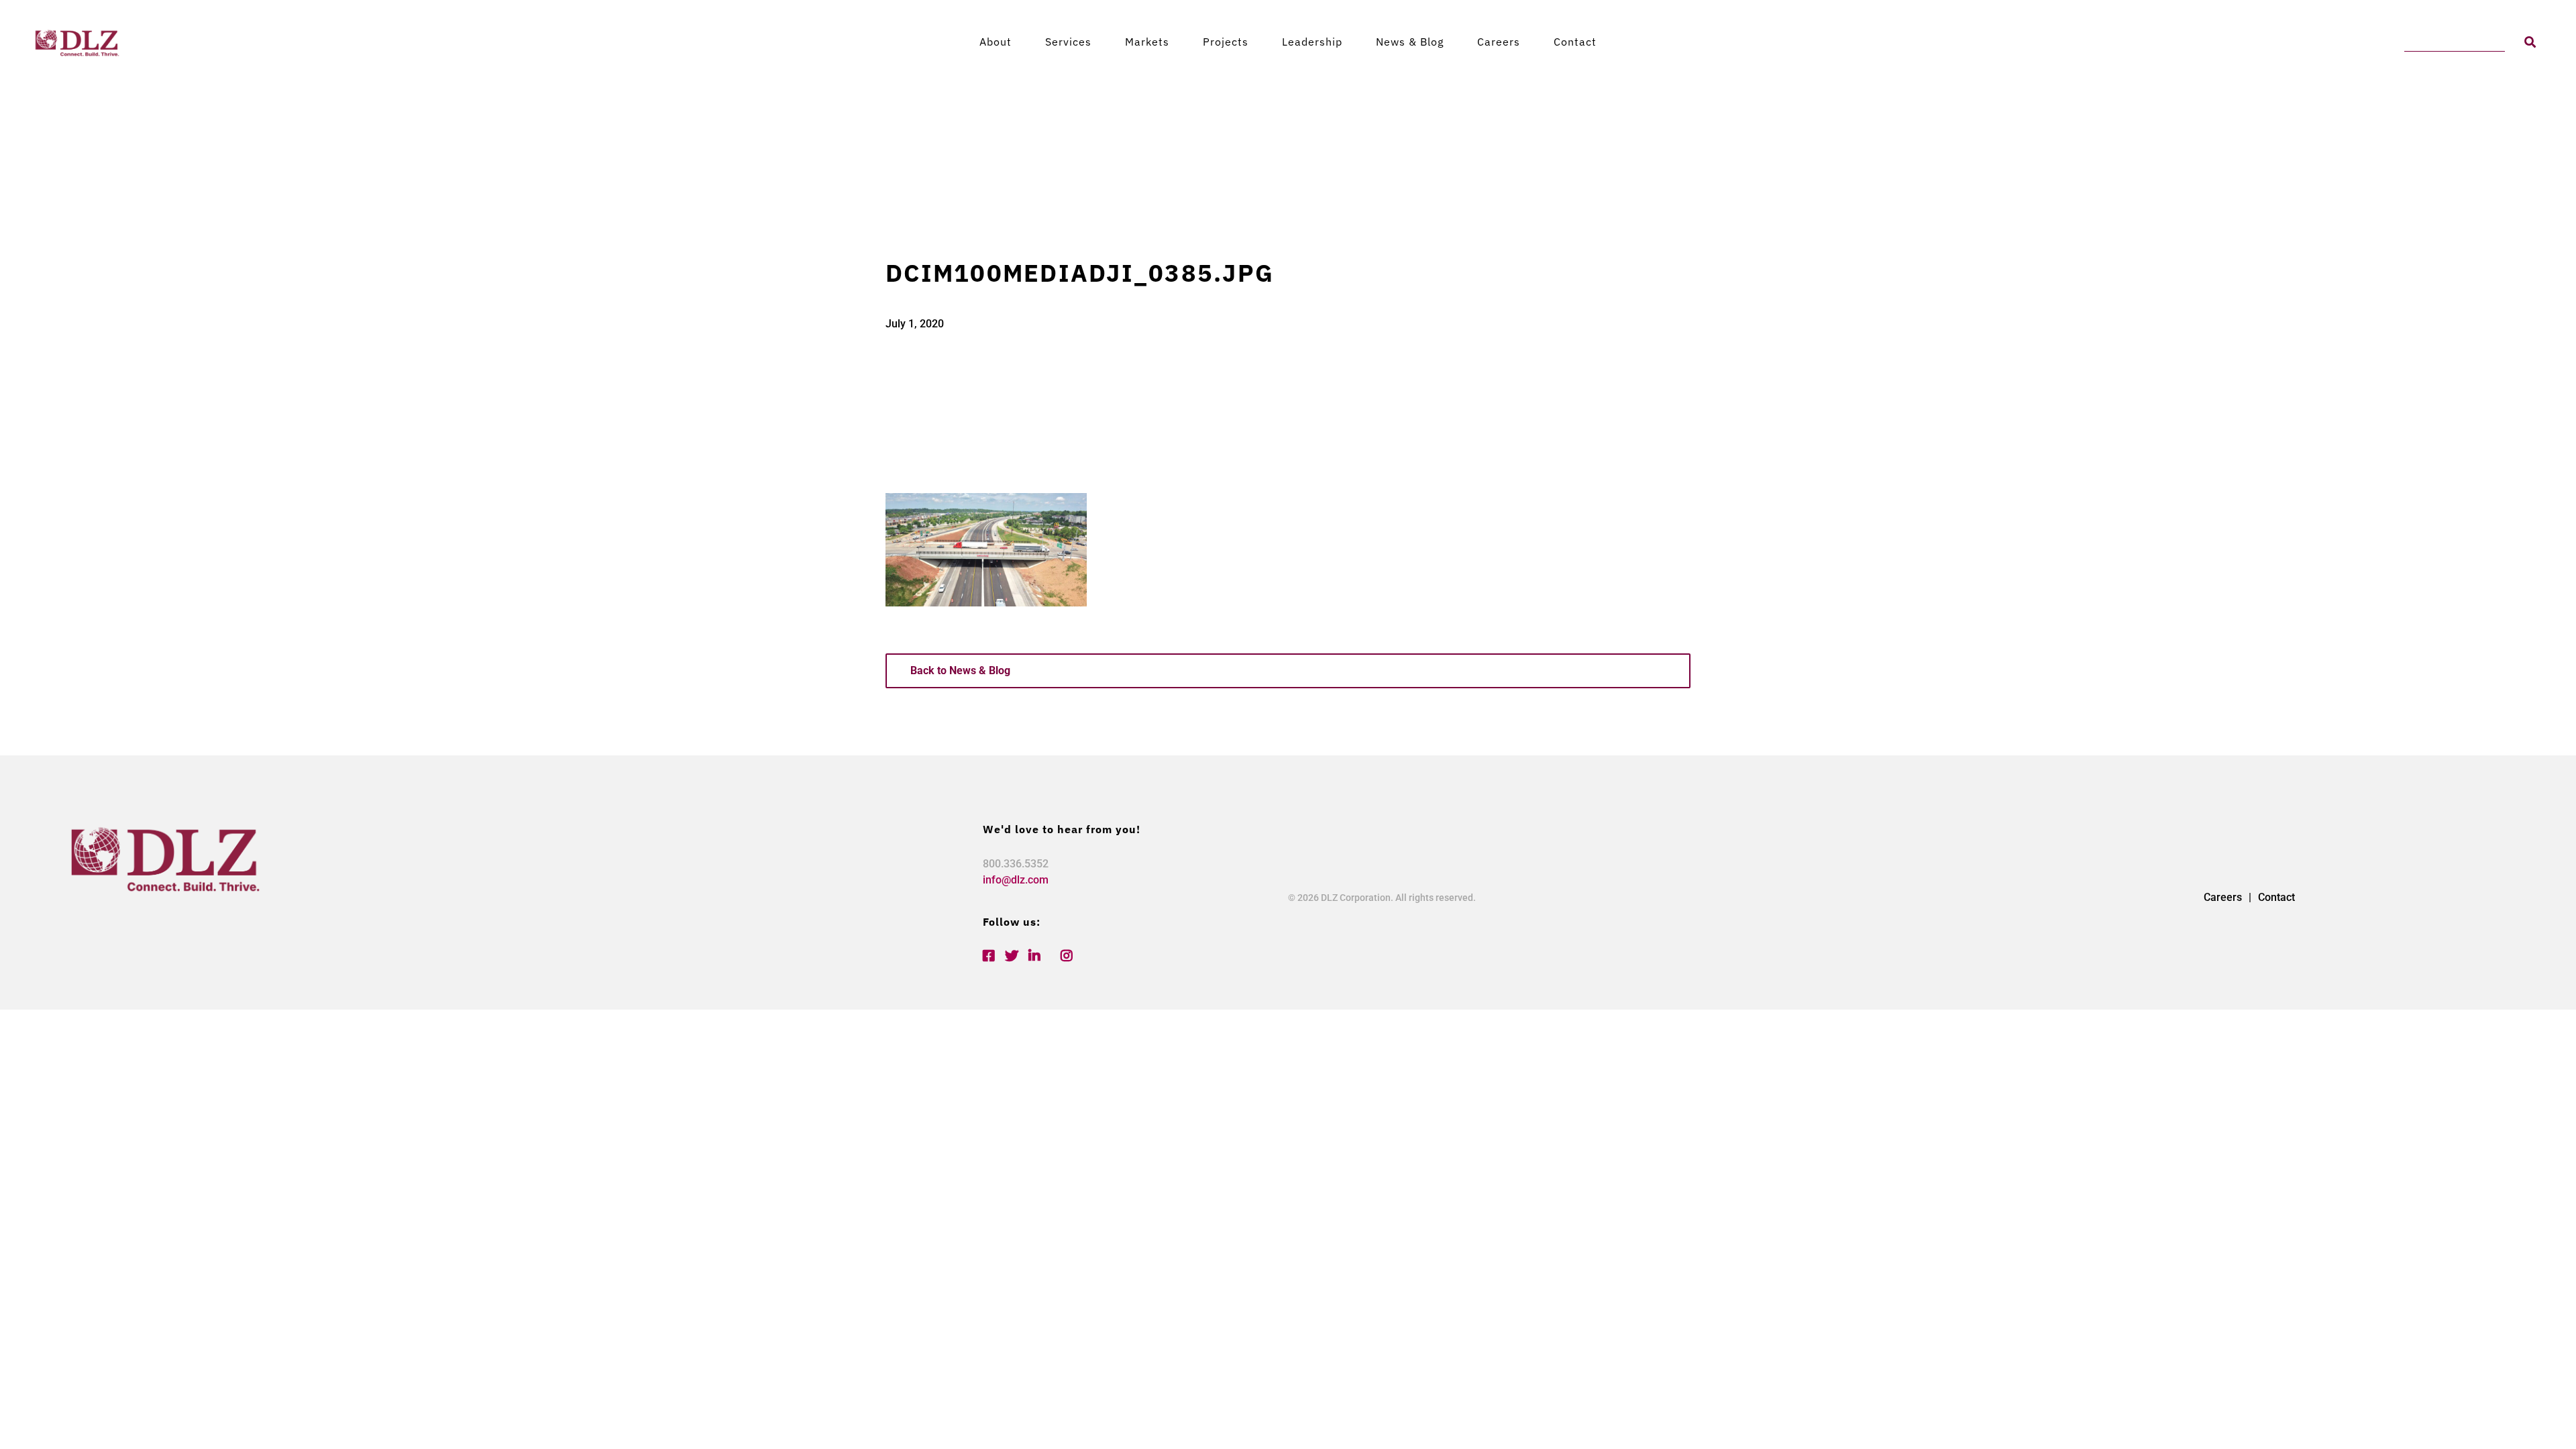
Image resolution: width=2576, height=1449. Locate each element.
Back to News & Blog (960, 670)
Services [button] (1068, 42)
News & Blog (1410, 42)
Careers (1499, 42)
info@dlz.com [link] (1016, 880)
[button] (2530, 42)
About (996, 42)
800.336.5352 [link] (1016, 864)
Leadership (1312, 42)
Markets (1147, 42)
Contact (1575, 42)
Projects (1226, 42)
